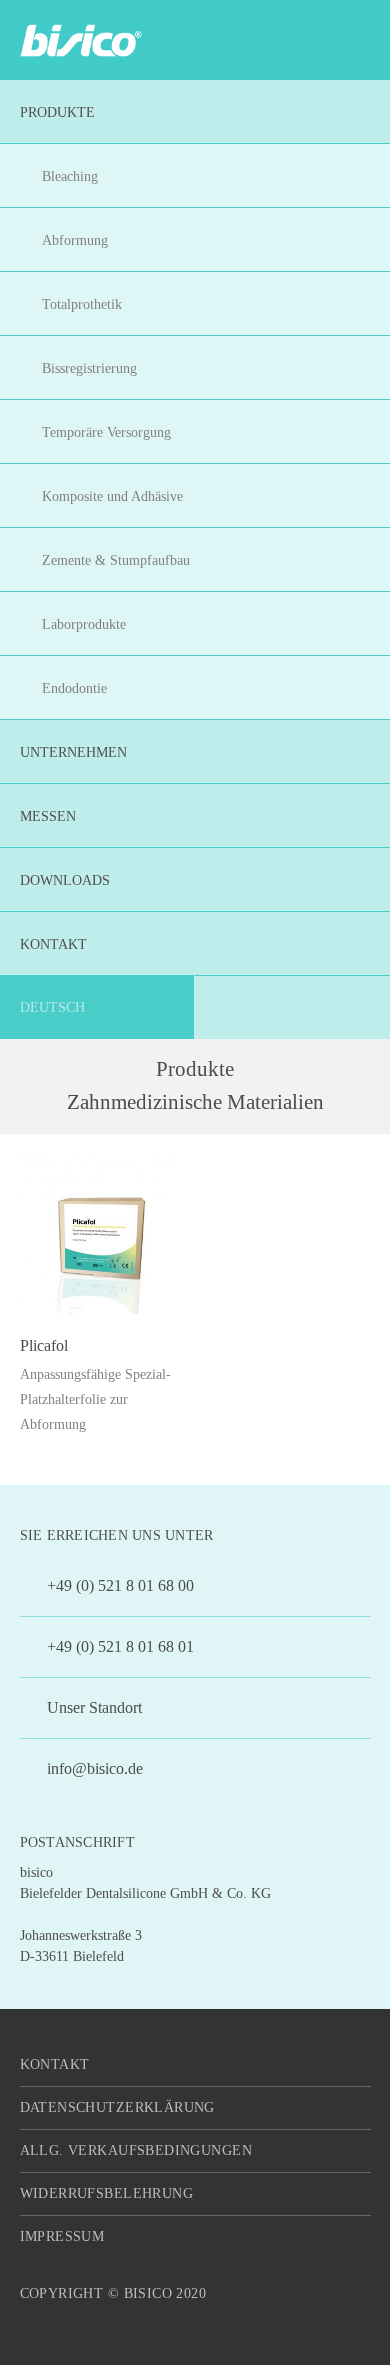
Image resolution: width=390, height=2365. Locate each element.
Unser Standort (92, 1707)
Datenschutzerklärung (117, 2107)
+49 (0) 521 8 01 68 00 (118, 1585)
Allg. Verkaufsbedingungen (136, 2150)
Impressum (62, 2236)
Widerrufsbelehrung (107, 2193)
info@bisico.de (93, 1768)
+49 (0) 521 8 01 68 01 (118, 1646)
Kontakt (55, 2064)
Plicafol (44, 1346)
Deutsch (52, 1007)
